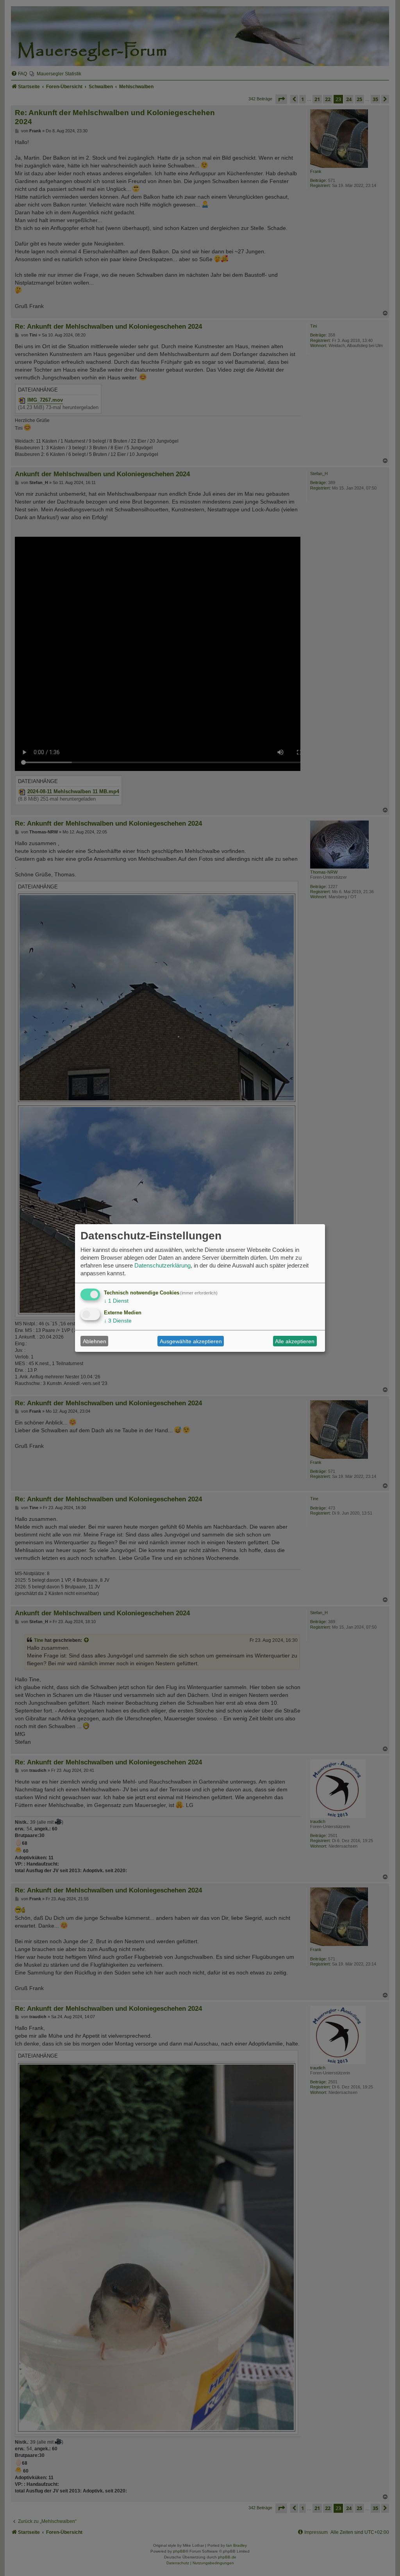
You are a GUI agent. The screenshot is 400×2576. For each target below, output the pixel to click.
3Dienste (118, 1321)
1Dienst (116, 1301)
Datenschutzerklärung (162, 1265)
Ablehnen (95, 1341)
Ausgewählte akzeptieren (191, 1341)
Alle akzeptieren (295, 1341)
